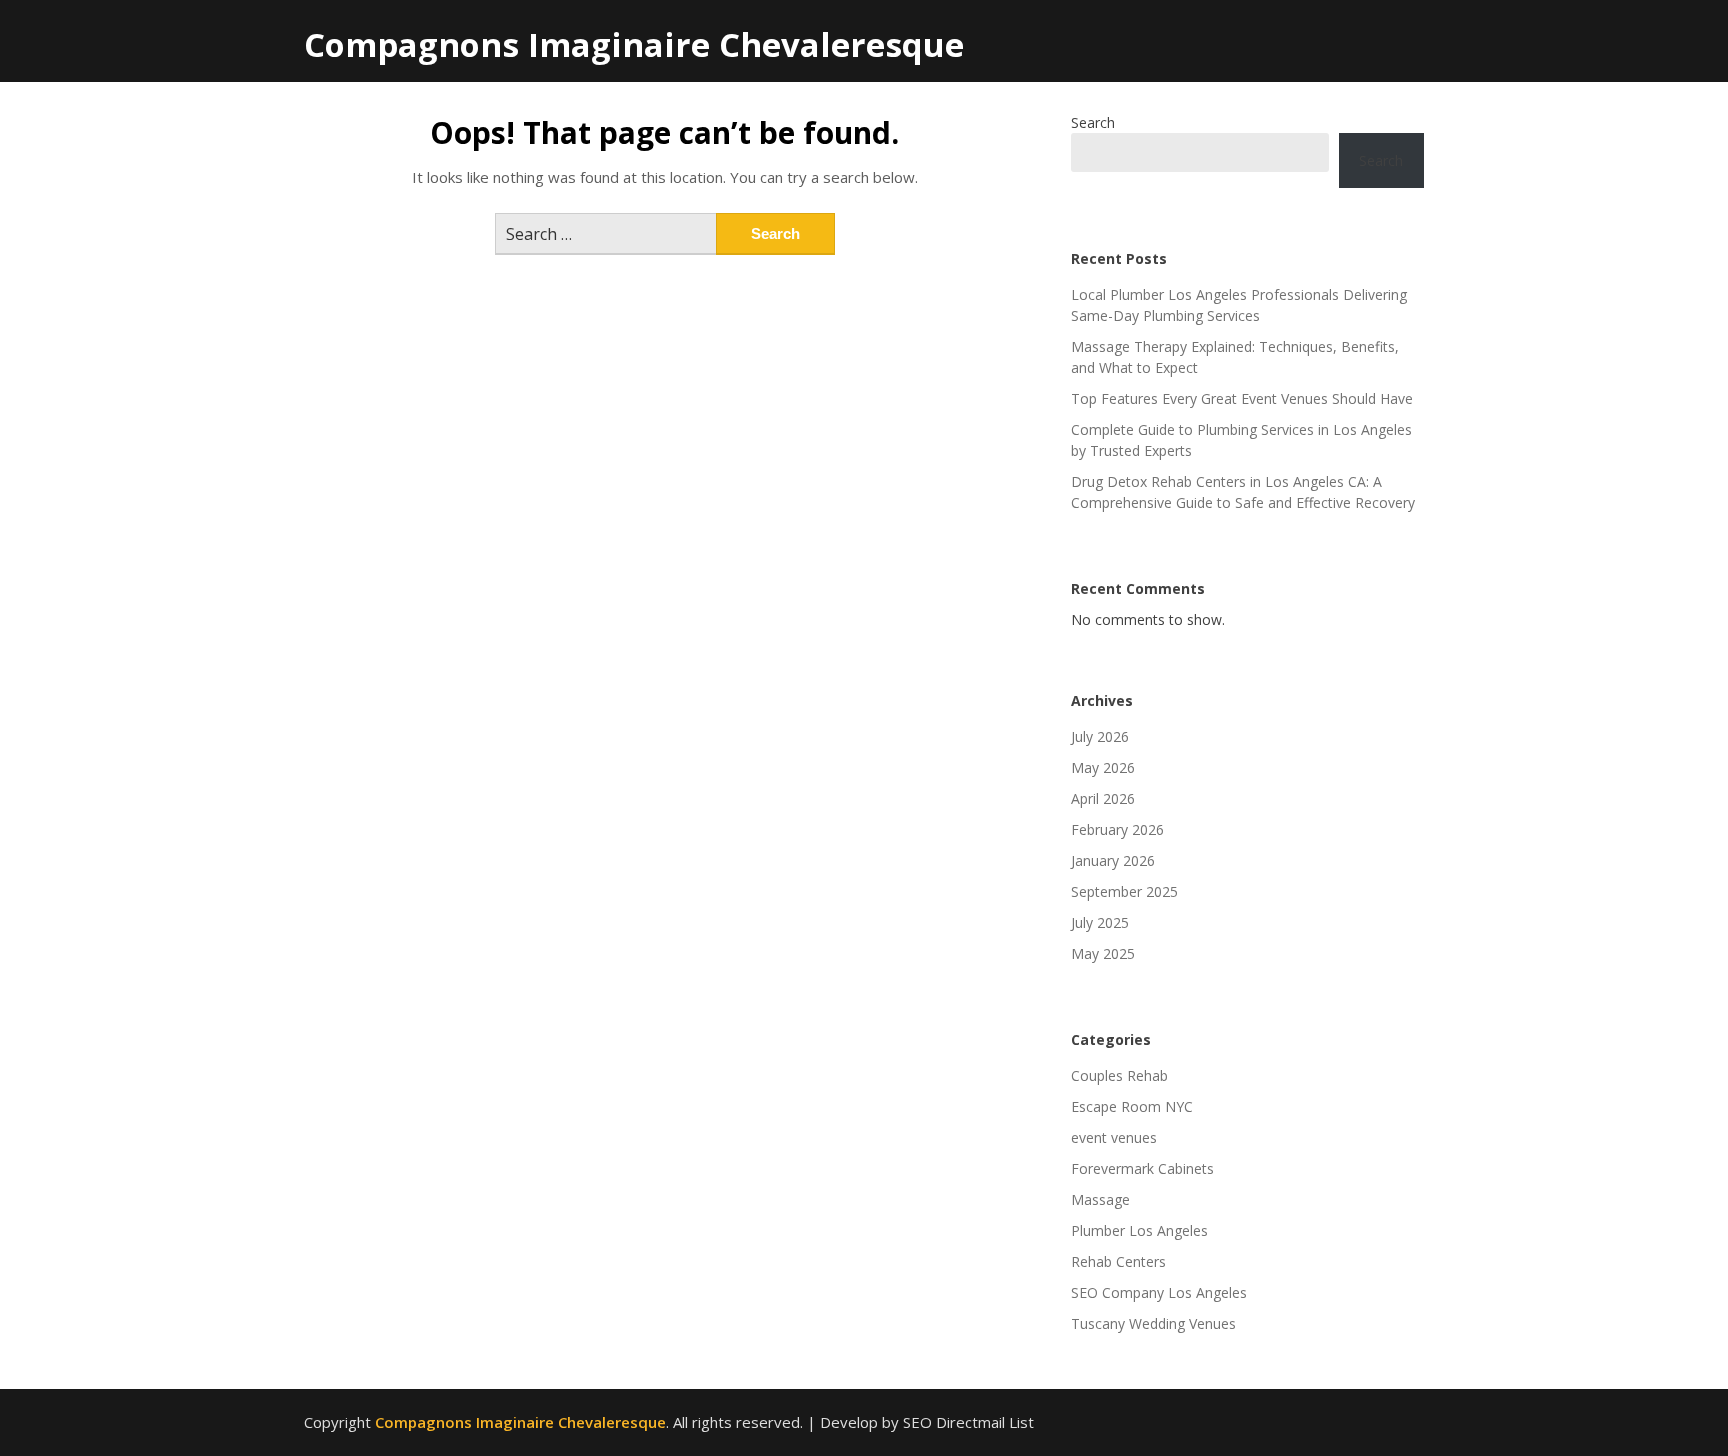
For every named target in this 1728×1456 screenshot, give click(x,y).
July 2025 (1100, 922)
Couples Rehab (1119, 1075)
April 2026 (1103, 798)
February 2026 (1117, 829)
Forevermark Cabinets (1142, 1168)
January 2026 (1113, 860)
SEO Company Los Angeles (1159, 1292)
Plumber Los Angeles (1139, 1230)
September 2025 (1124, 891)
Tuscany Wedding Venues (1153, 1323)
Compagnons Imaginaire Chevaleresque (634, 44)
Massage (1100, 1199)
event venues (1114, 1137)
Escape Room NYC (1132, 1106)
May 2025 (1103, 953)
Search (1093, 122)
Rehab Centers (1118, 1261)
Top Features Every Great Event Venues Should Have (1242, 398)
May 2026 (1103, 767)
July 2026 (1100, 736)
